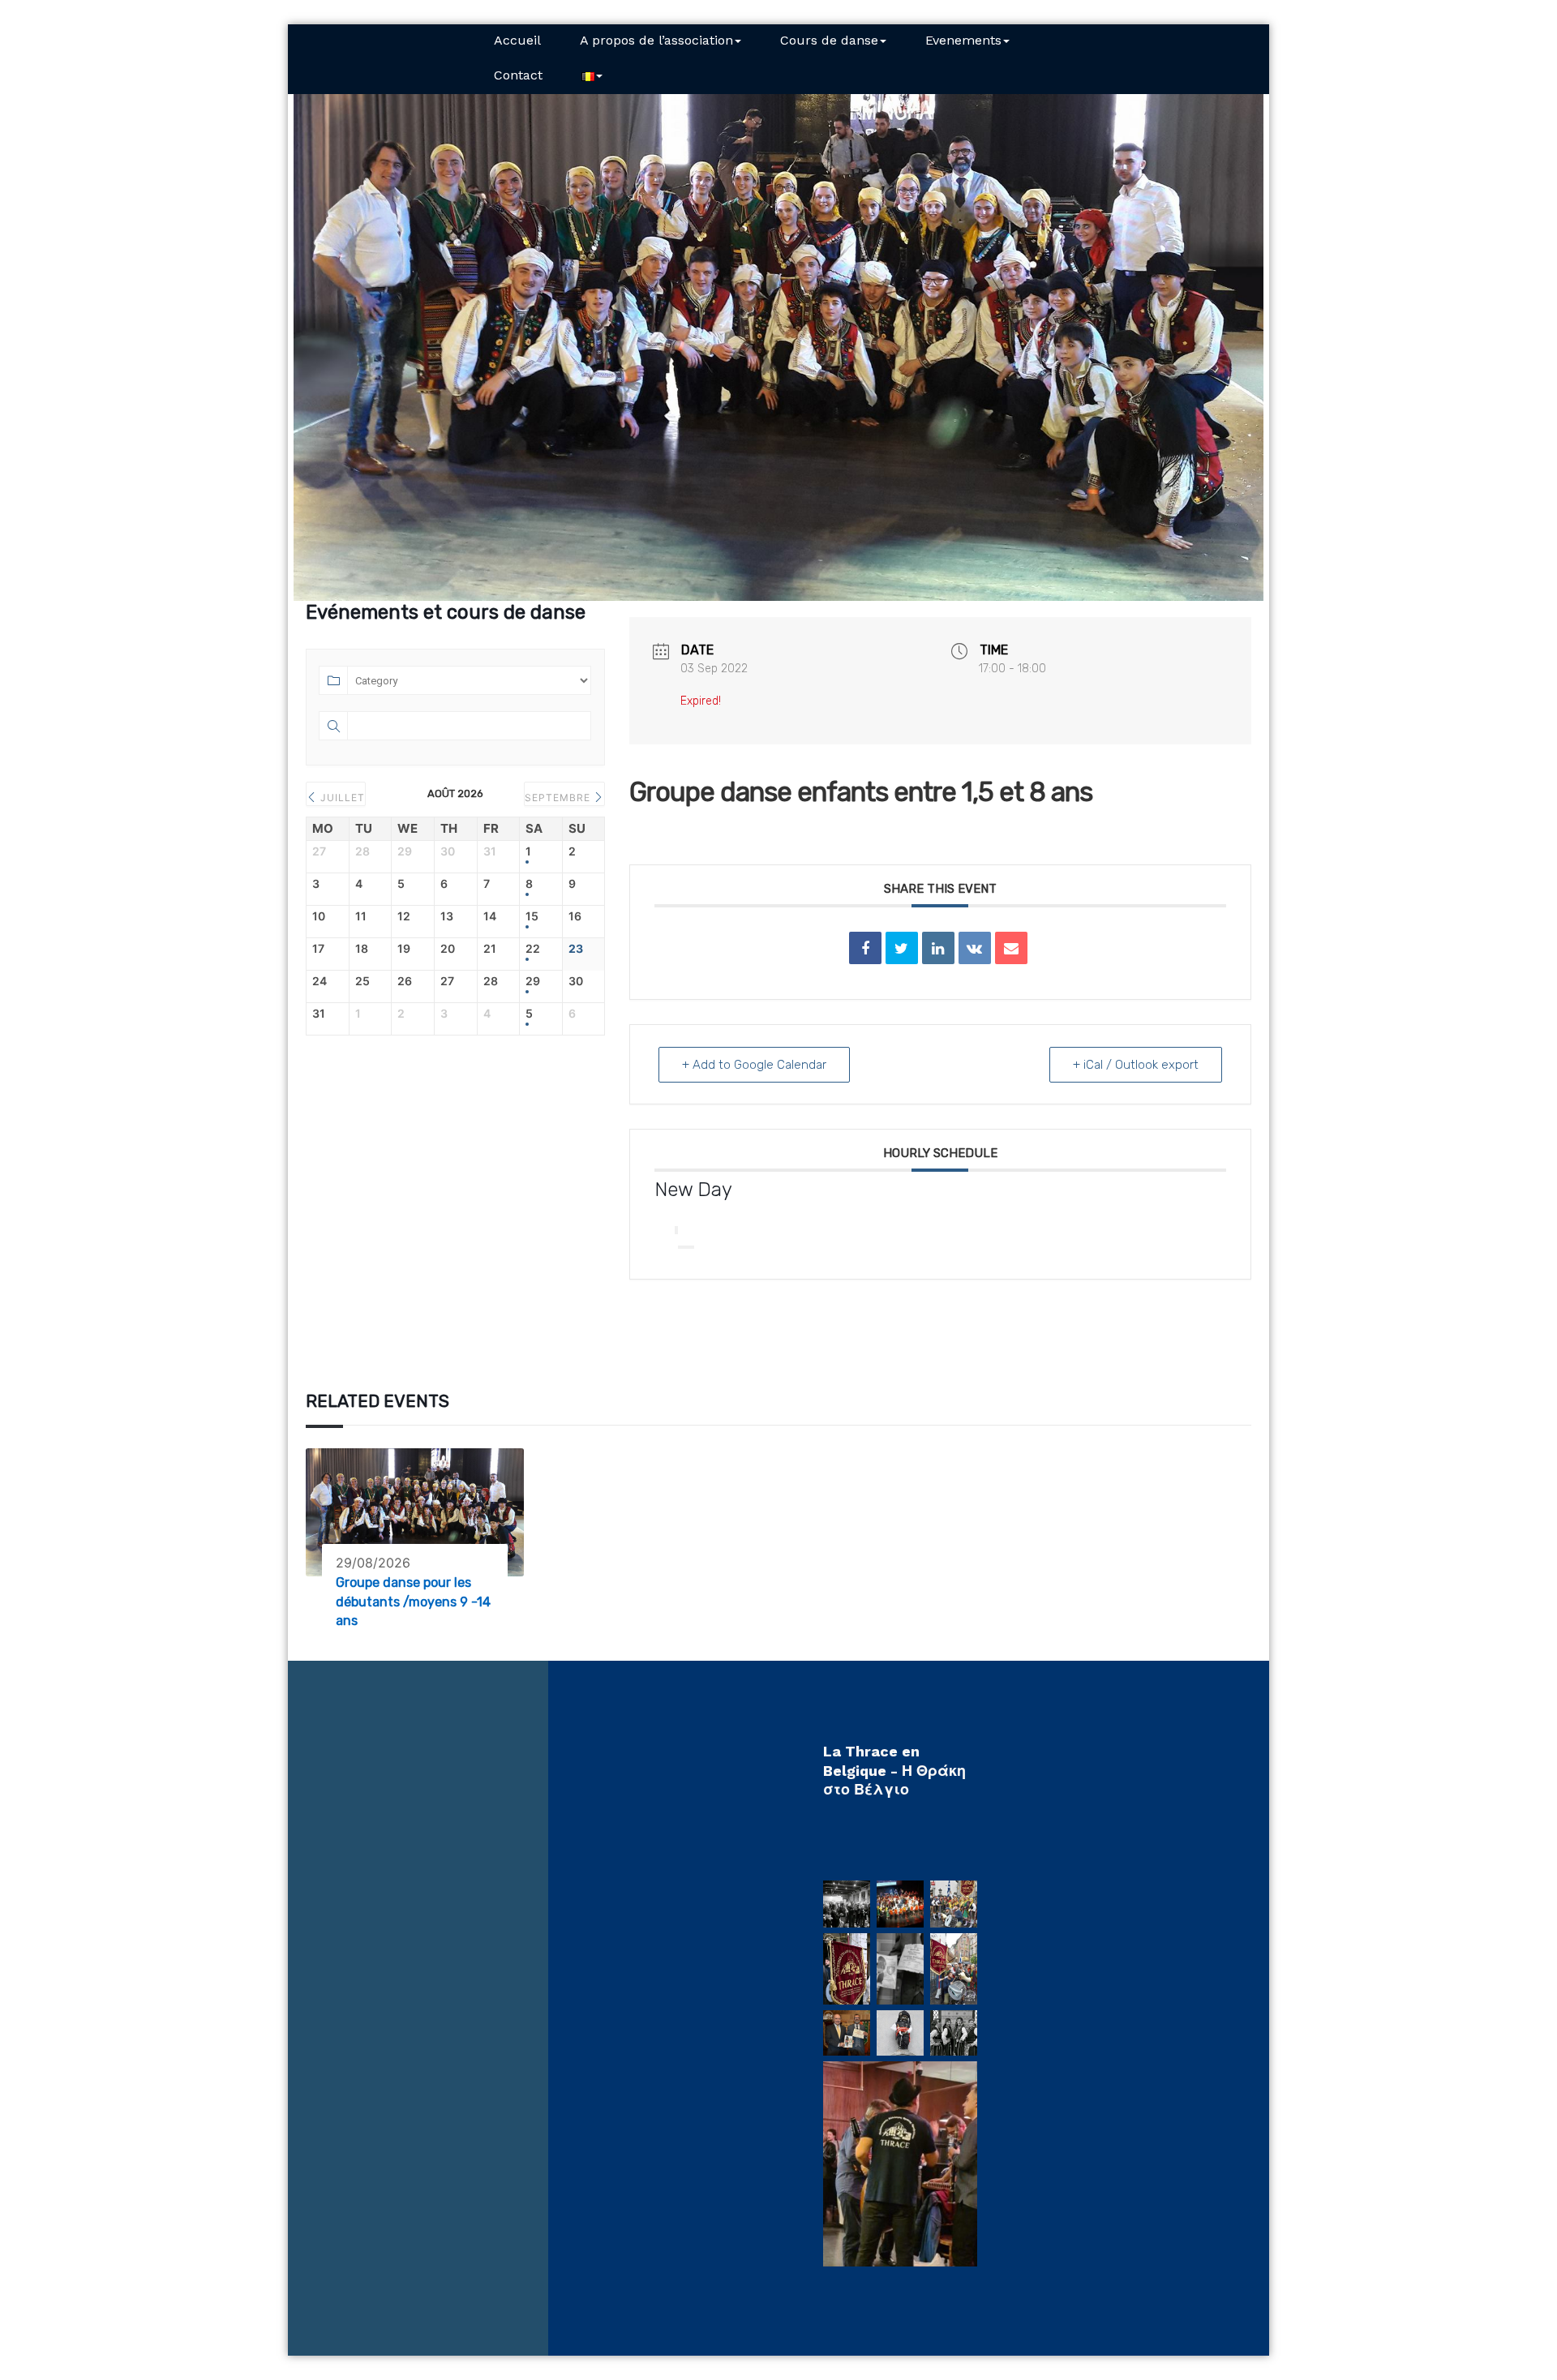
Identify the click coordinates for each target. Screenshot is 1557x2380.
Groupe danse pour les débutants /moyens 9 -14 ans (413, 1602)
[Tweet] (902, 948)
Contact (518, 75)
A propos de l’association (656, 40)
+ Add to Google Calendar (754, 1065)
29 (533, 981)
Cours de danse (829, 40)
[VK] (975, 948)
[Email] (1011, 948)
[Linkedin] (938, 948)
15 (532, 916)
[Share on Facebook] (865, 948)
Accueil (517, 40)
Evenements (963, 40)
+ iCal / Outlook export (1136, 1065)
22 (533, 949)
